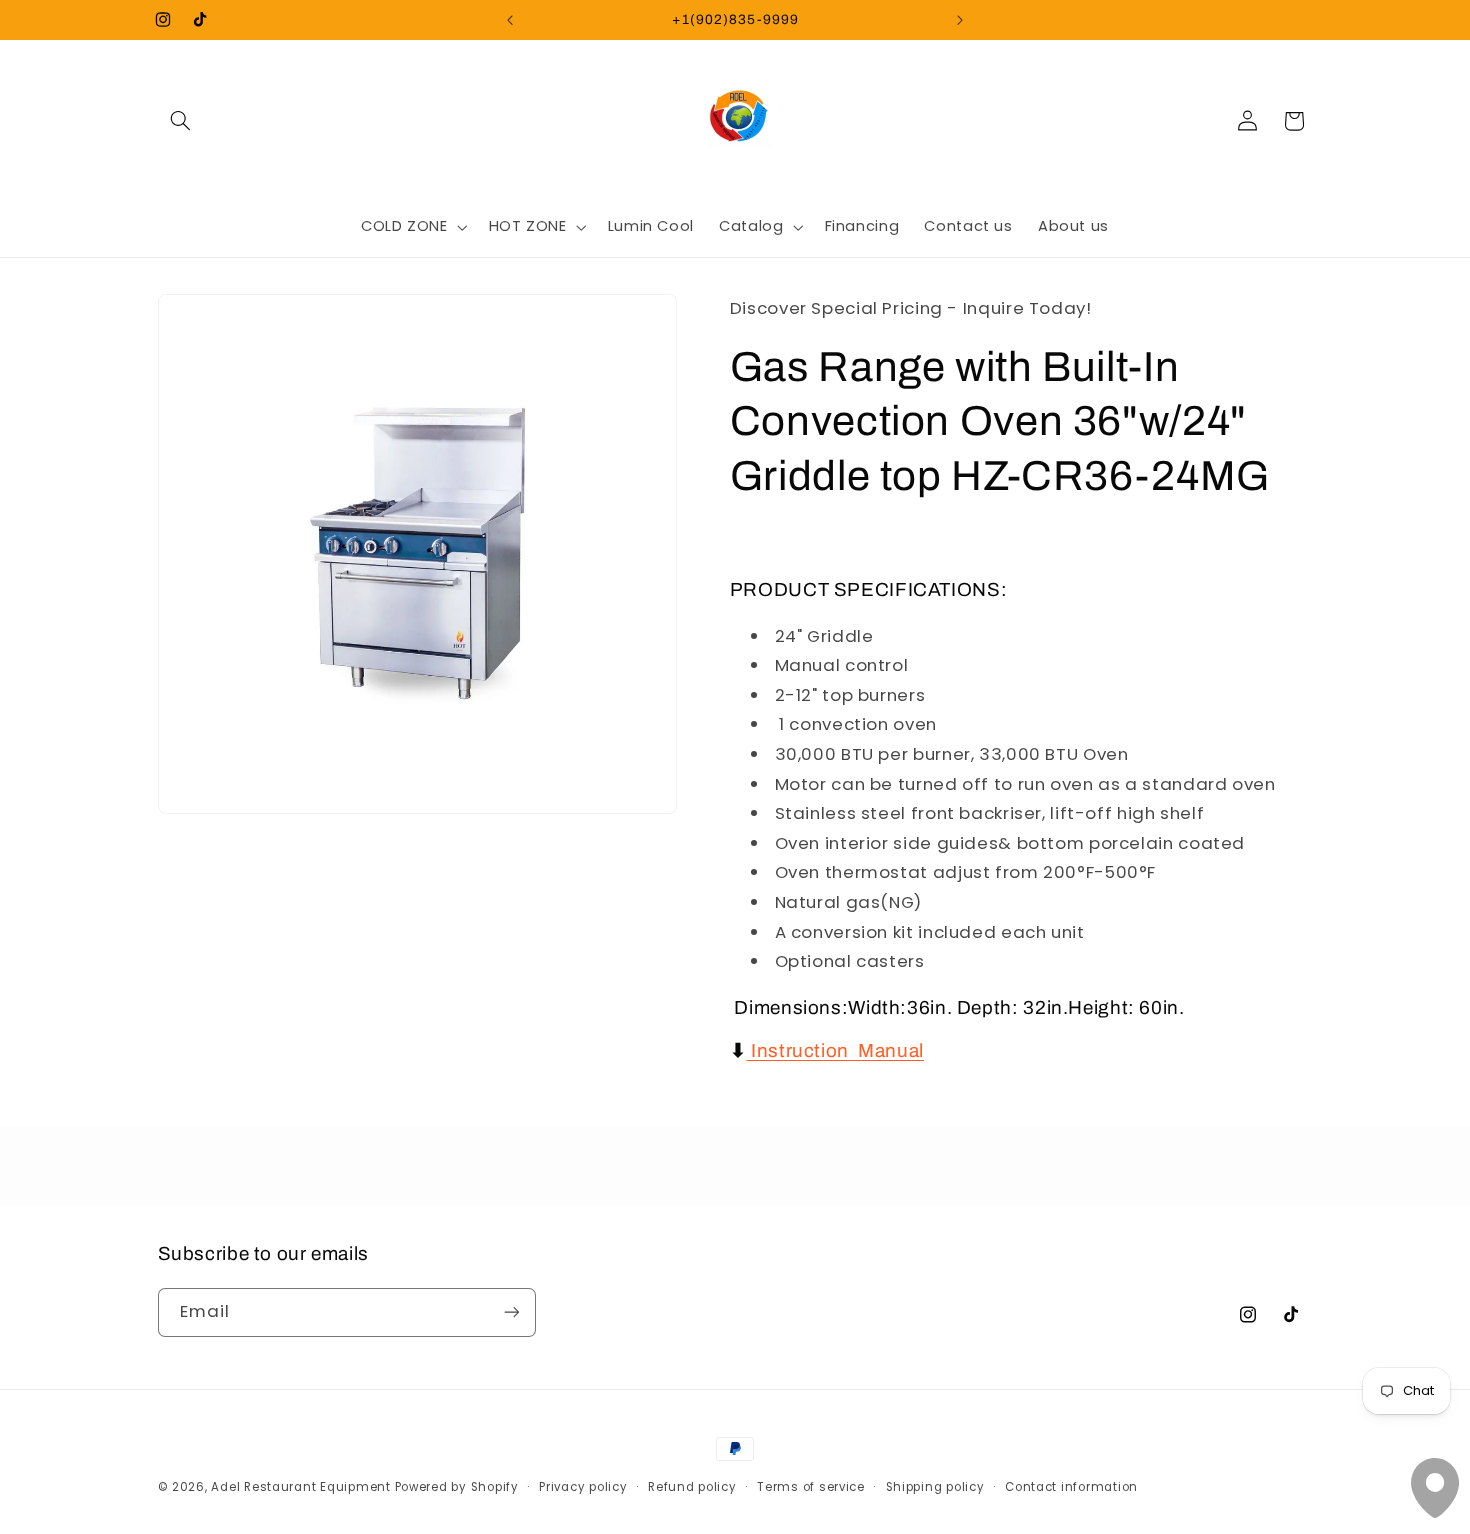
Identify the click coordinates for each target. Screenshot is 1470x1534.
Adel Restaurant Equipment (302, 1487)
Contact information (1071, 1487)
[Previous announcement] (510, 20)
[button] (181, 121)
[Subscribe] (511, 1311)
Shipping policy (935, 1487)
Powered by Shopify (457, 1487)
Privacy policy (583, 1487)
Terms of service (811, 1487)
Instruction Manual (837, 1050)
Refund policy (692, 1487)
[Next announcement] (960, 20)
